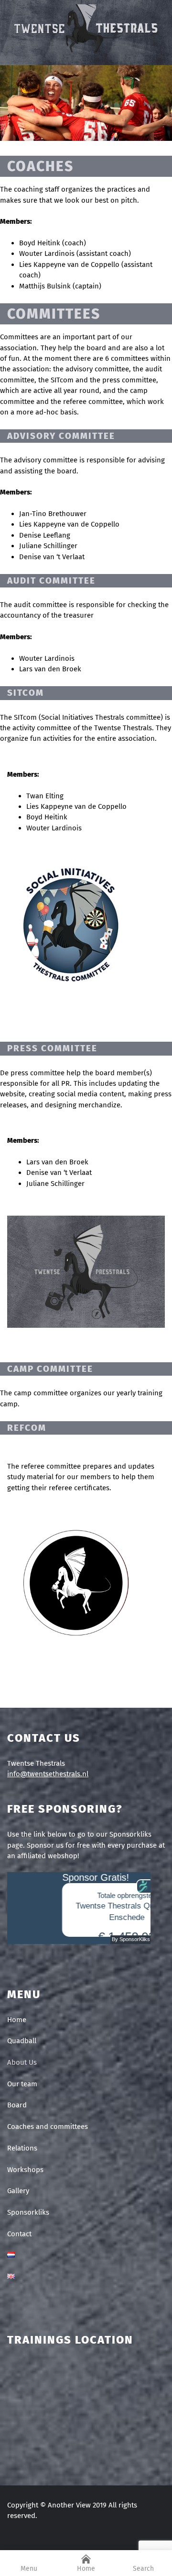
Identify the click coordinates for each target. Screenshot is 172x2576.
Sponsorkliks (28, 2212)
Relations (22, 2148)
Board (17, 2105)
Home (17, 2020)
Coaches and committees (48, 2127)
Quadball (22, 2041)
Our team (22, 2084)
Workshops (25, 2170)
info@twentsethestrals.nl (48, 1774)
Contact (19, 2234)
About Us (22, 2062)
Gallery (18, 2191)
